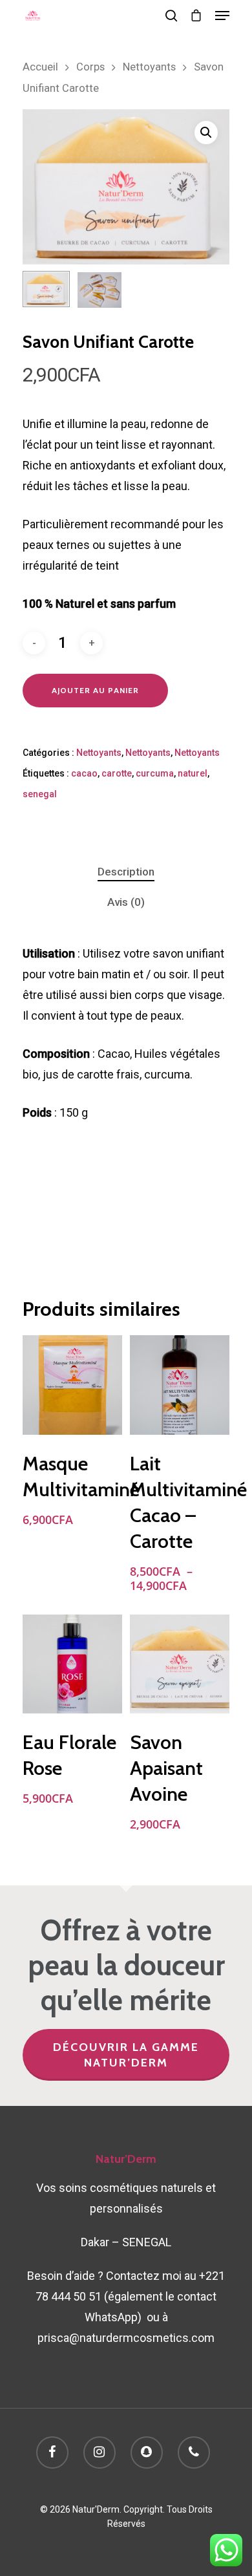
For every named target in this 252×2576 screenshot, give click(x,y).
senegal (40, 794)
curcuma (155, 773)
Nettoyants (149, 67)
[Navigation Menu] (222, 16)
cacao (84, 773)
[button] (206, 133)
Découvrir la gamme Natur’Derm (126, 2055)
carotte (117, 773)
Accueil (40, 67)
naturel (193, 773)
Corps (90, 67)
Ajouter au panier (95, 690)
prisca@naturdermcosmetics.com (126, 2338)
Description (126, 872)
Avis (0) (126, 902)
